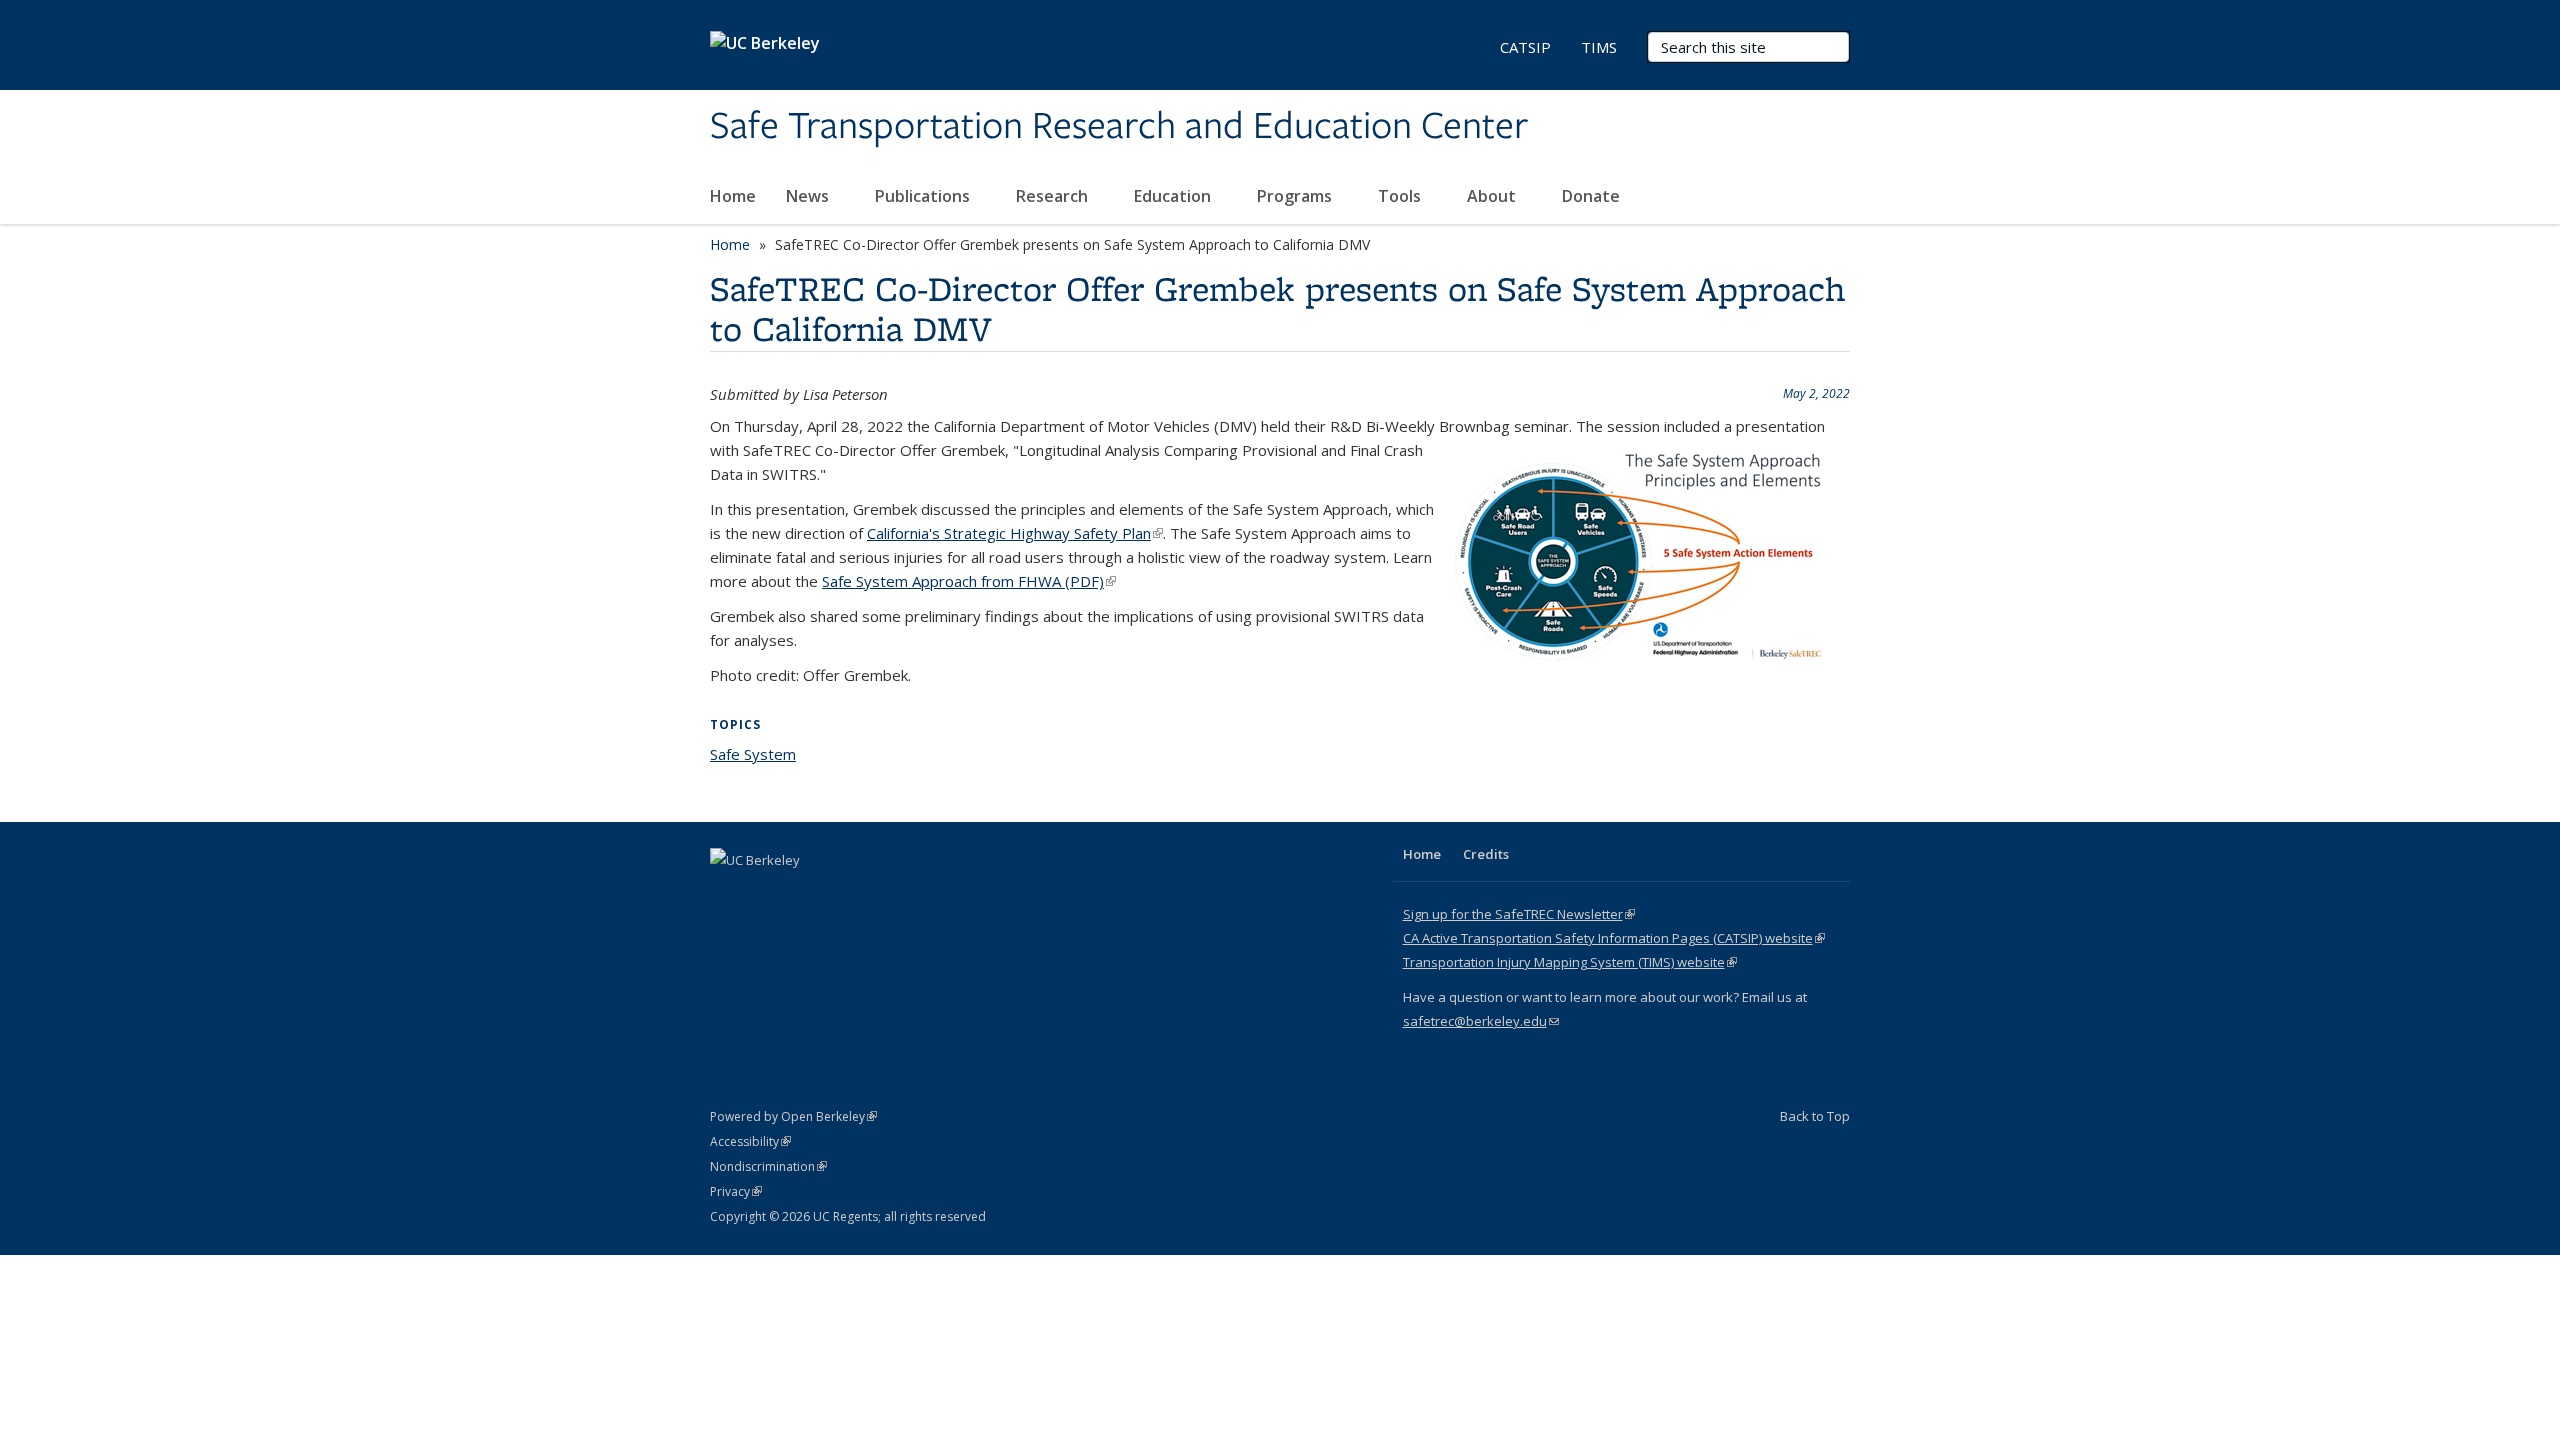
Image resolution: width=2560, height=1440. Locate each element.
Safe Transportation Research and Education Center (1119, 127)
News (809, 196)
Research (1054, 196)
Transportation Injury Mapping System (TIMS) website (1570, 962)
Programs (1296, 196)
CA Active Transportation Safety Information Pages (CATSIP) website (1614, 938)
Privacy (736, 1191)
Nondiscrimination (768, 1166)
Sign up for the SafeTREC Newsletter (1519, 914)
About (1493, 196)
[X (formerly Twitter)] (728, 894)
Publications (924, 196)
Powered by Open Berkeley (793, 1116)
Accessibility (750, 1141)
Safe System (753, 754)
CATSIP (1525, 47)
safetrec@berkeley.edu (1481, 1021)
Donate (1591, 196)
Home (733, 196)
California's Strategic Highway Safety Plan (1015, 533)
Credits (1486, 854)
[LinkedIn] (767, 894)
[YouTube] (806, 894)
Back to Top (1815, 1116)
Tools (1401, 196)
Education (1174, 196)
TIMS (1599, 47)
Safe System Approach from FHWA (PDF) (969, 581)
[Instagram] (845, 894)
